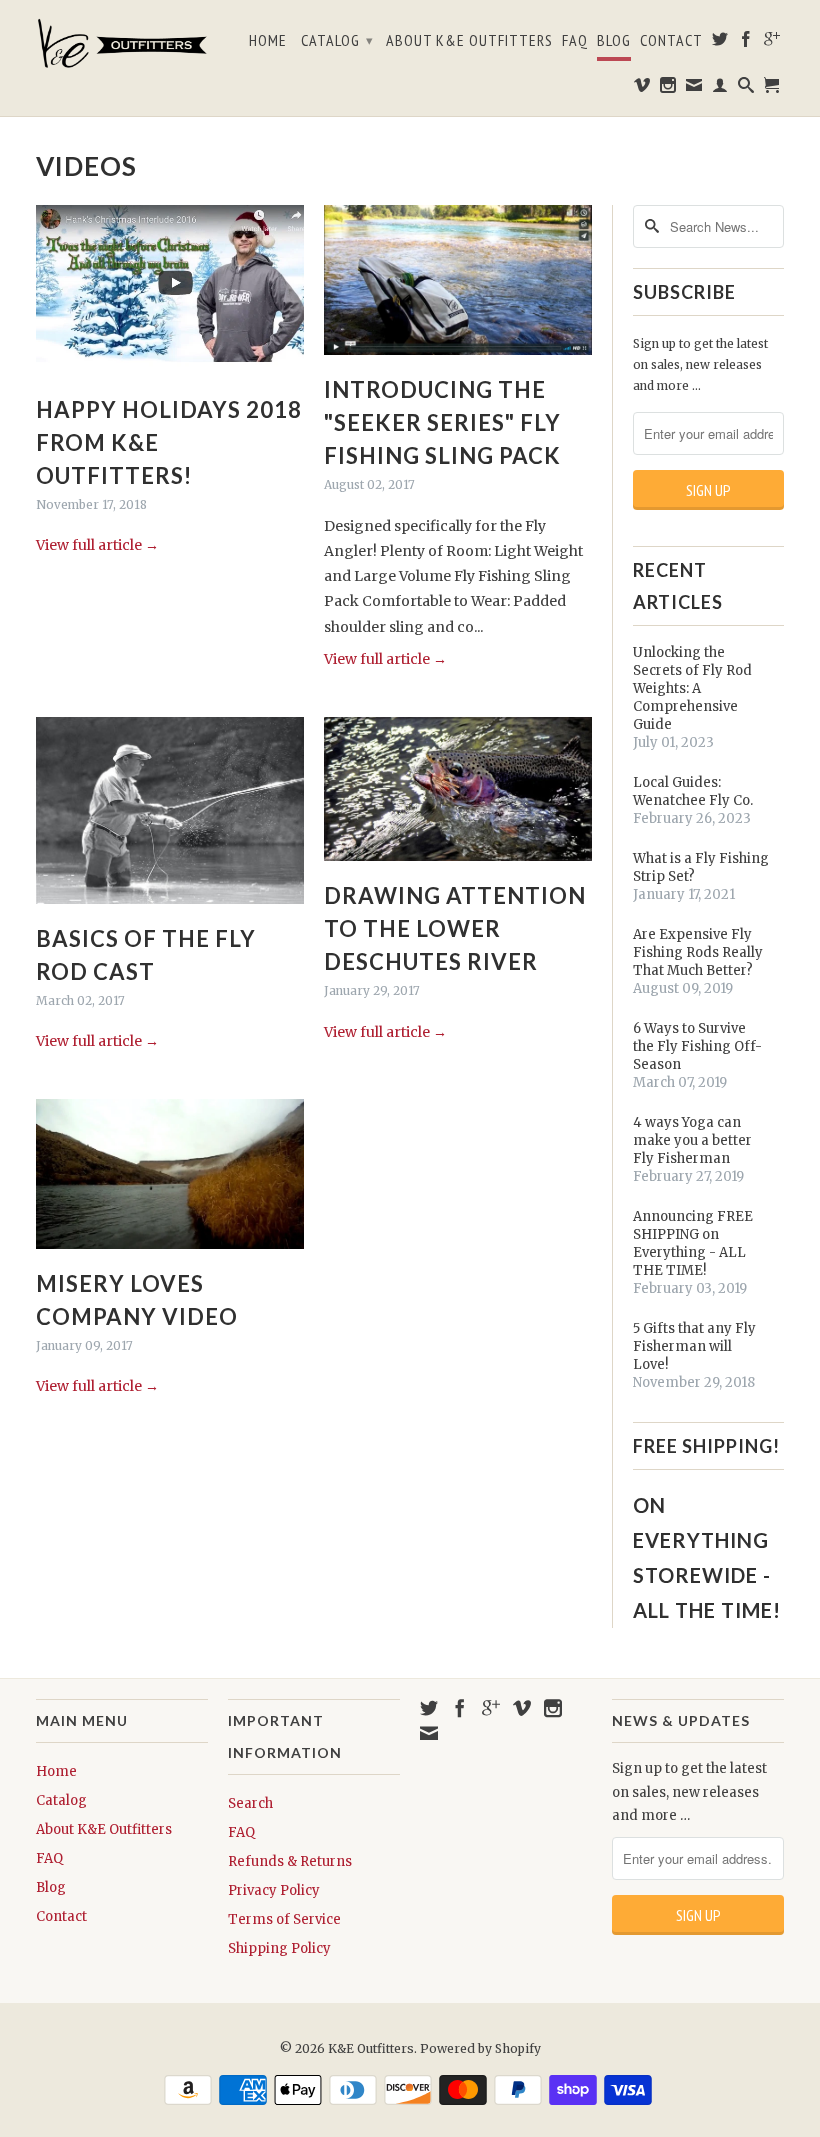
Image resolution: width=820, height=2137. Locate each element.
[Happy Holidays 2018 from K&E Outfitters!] (170, 380)
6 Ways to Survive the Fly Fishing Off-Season (697, 1046)
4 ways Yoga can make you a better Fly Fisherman (692, 1140)
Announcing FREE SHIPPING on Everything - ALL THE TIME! (693, 1243)
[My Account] (720, 89)
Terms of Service (284, 1919)
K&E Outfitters (371, 2048)
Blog (614, 40)
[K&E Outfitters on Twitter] (720, 43)
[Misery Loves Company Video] (170, 1254)
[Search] (746, 89)
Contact (671, 40)
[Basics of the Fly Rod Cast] (170, 909)
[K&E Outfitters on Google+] (772, 43)
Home (268, 40)
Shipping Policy (279, 1948)
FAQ (575, 40)
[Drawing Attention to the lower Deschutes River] (458, 866)
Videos (86, 166)
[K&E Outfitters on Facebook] (746, 43)
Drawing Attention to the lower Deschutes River (455, 928)
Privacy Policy (274, 1890)
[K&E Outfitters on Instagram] (668, 89)
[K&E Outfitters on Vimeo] (642, 89)
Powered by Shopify (480, 2048)
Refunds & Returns (290, 1861)
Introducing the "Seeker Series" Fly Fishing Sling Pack (442, 422)
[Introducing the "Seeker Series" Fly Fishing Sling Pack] (458, 360)
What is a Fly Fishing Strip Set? (701, 867)
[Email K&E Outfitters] (694, 89)
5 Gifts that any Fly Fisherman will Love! (694, 1346)
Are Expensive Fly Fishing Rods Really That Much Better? (698, 952)
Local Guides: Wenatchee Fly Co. (693, 791)
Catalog (337, 40)
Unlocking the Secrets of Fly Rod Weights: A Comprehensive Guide (692, 688)
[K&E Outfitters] (122, 43)
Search (250, 1803)
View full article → (97, 545)
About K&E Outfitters (469, 40)
